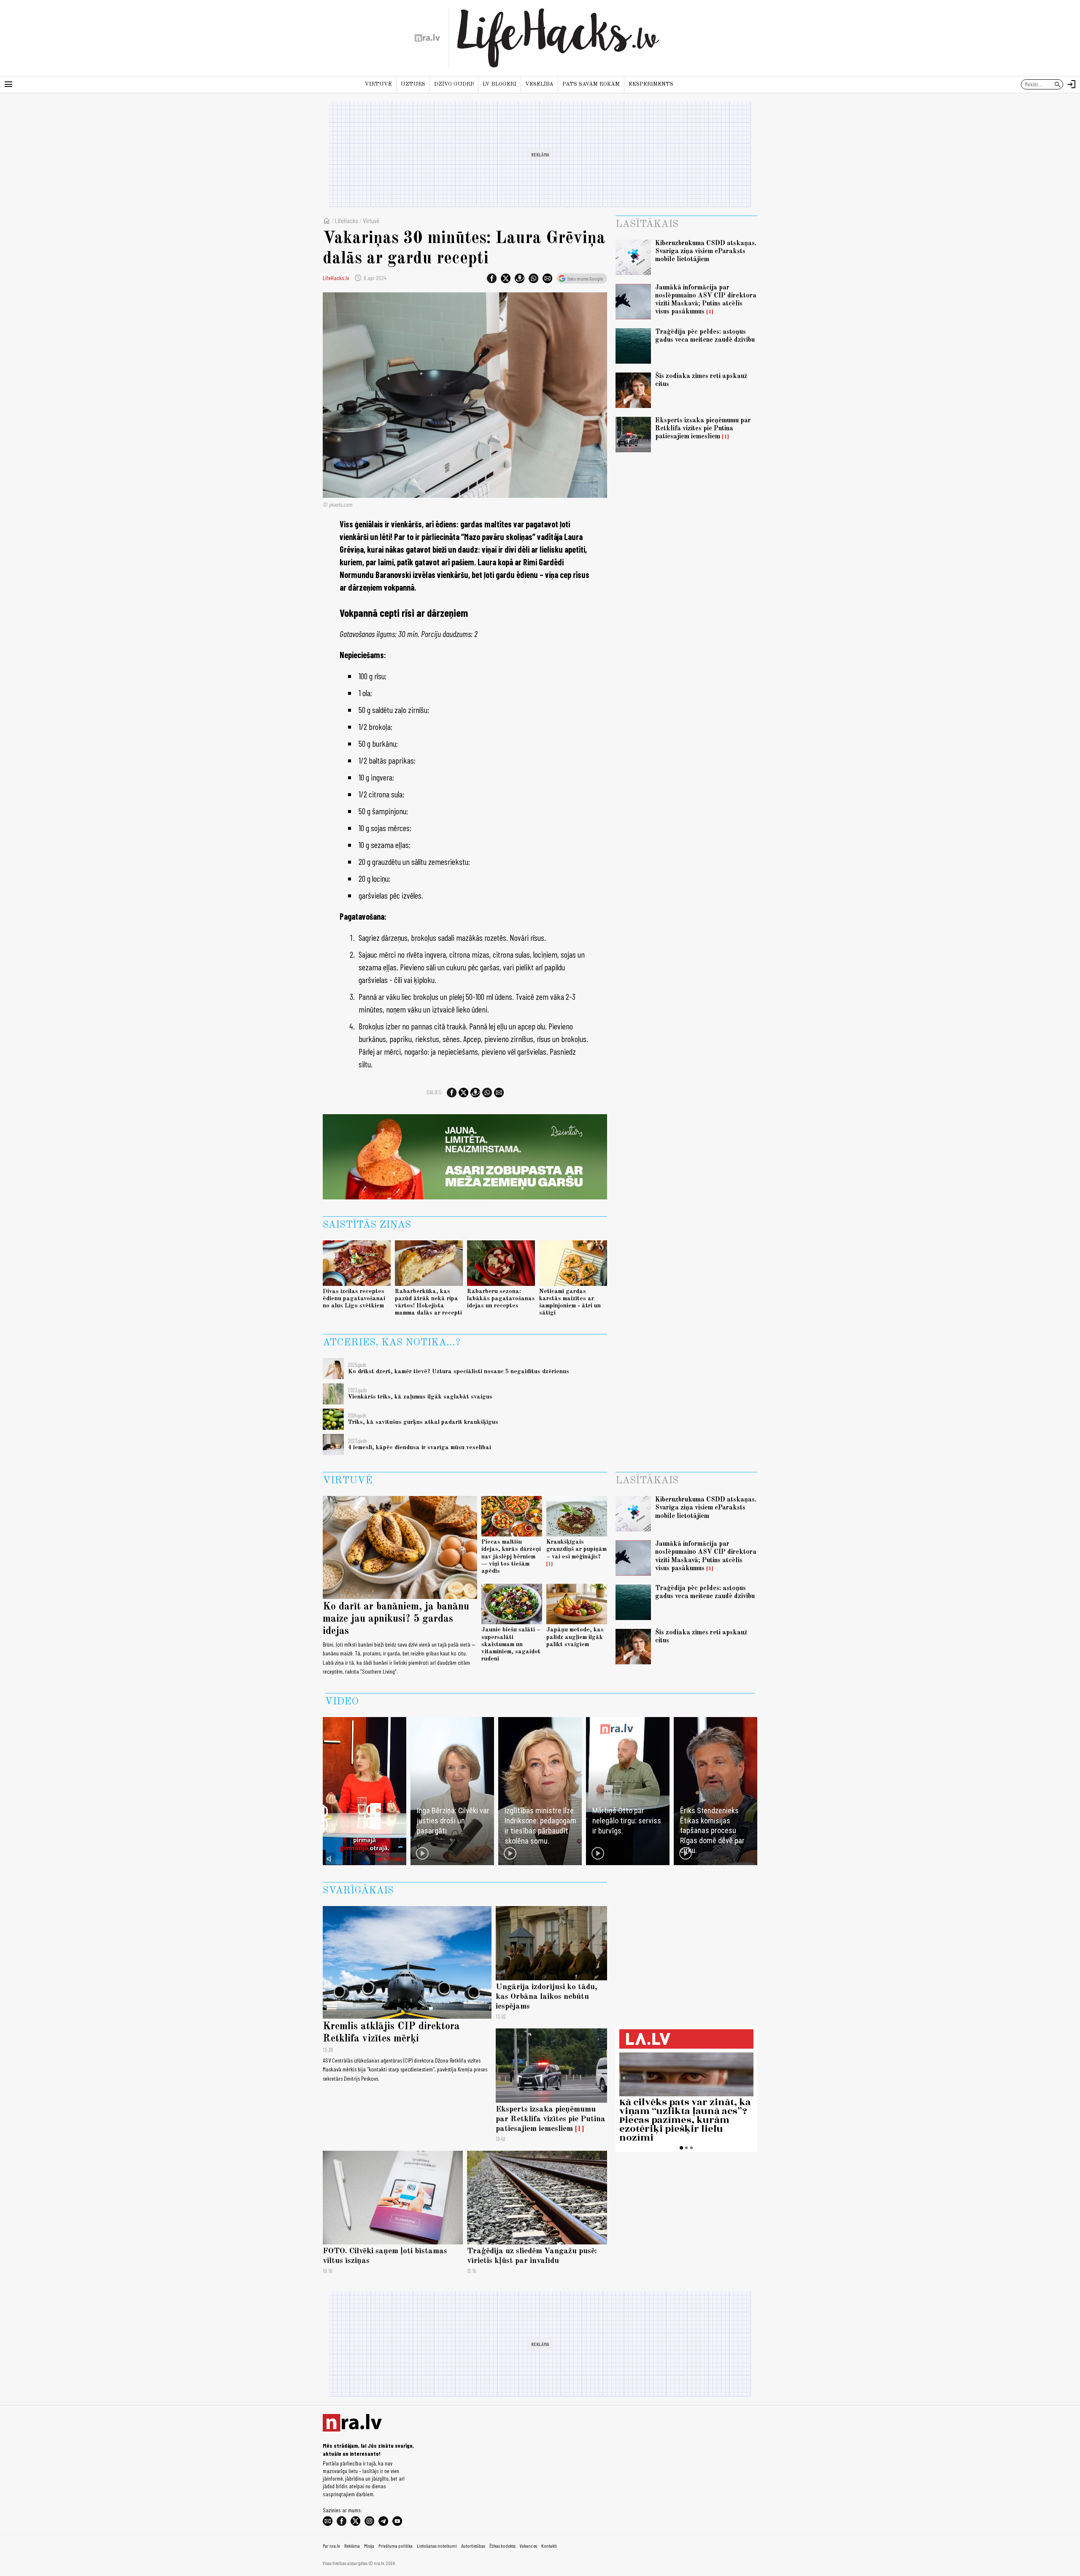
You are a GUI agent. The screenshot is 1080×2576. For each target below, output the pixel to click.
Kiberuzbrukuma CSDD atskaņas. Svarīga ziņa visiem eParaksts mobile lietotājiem (706, 251)
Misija (369, 2546)
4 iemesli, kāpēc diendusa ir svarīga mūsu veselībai (420, 1447)
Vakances (528, 2546)
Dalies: (435, 1092)
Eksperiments (651, 84)
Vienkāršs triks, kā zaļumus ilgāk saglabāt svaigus (420, 1397)
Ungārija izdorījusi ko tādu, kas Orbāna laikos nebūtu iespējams (547, 1997)
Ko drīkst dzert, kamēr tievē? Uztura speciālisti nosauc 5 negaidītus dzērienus (459, 1372)
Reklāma (352, 2546)
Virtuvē (378, 84)
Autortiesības (473, 2546)
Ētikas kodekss (502, 2546)
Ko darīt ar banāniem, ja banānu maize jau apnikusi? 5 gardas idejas (396, 1619)
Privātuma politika (396, 2546)
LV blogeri (499, 84)
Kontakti (549, 2546)
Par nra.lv (331, 2546)
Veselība (539, 84)
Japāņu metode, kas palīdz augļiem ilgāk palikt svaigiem (575, 1637)
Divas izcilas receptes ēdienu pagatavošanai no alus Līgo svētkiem (354, 1299)
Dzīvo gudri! (454, 84)
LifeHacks (347, 220)
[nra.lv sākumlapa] (427, 38)
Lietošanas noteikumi (437, 2546)
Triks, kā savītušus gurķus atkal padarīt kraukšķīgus (423, 1422)
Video (342, 1702)
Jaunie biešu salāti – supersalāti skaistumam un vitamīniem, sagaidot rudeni (511, 1644)
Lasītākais (647, 224)
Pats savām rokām (591, 84)
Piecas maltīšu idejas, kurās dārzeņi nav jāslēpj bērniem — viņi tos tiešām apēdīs (511, 1557)
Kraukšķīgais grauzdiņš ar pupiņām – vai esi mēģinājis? (576, 1549)
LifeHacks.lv (336, 278)
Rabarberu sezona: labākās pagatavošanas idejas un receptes (501, 1299)
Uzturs (413, 84)
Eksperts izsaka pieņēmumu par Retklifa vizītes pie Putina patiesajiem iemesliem (703, 429)
